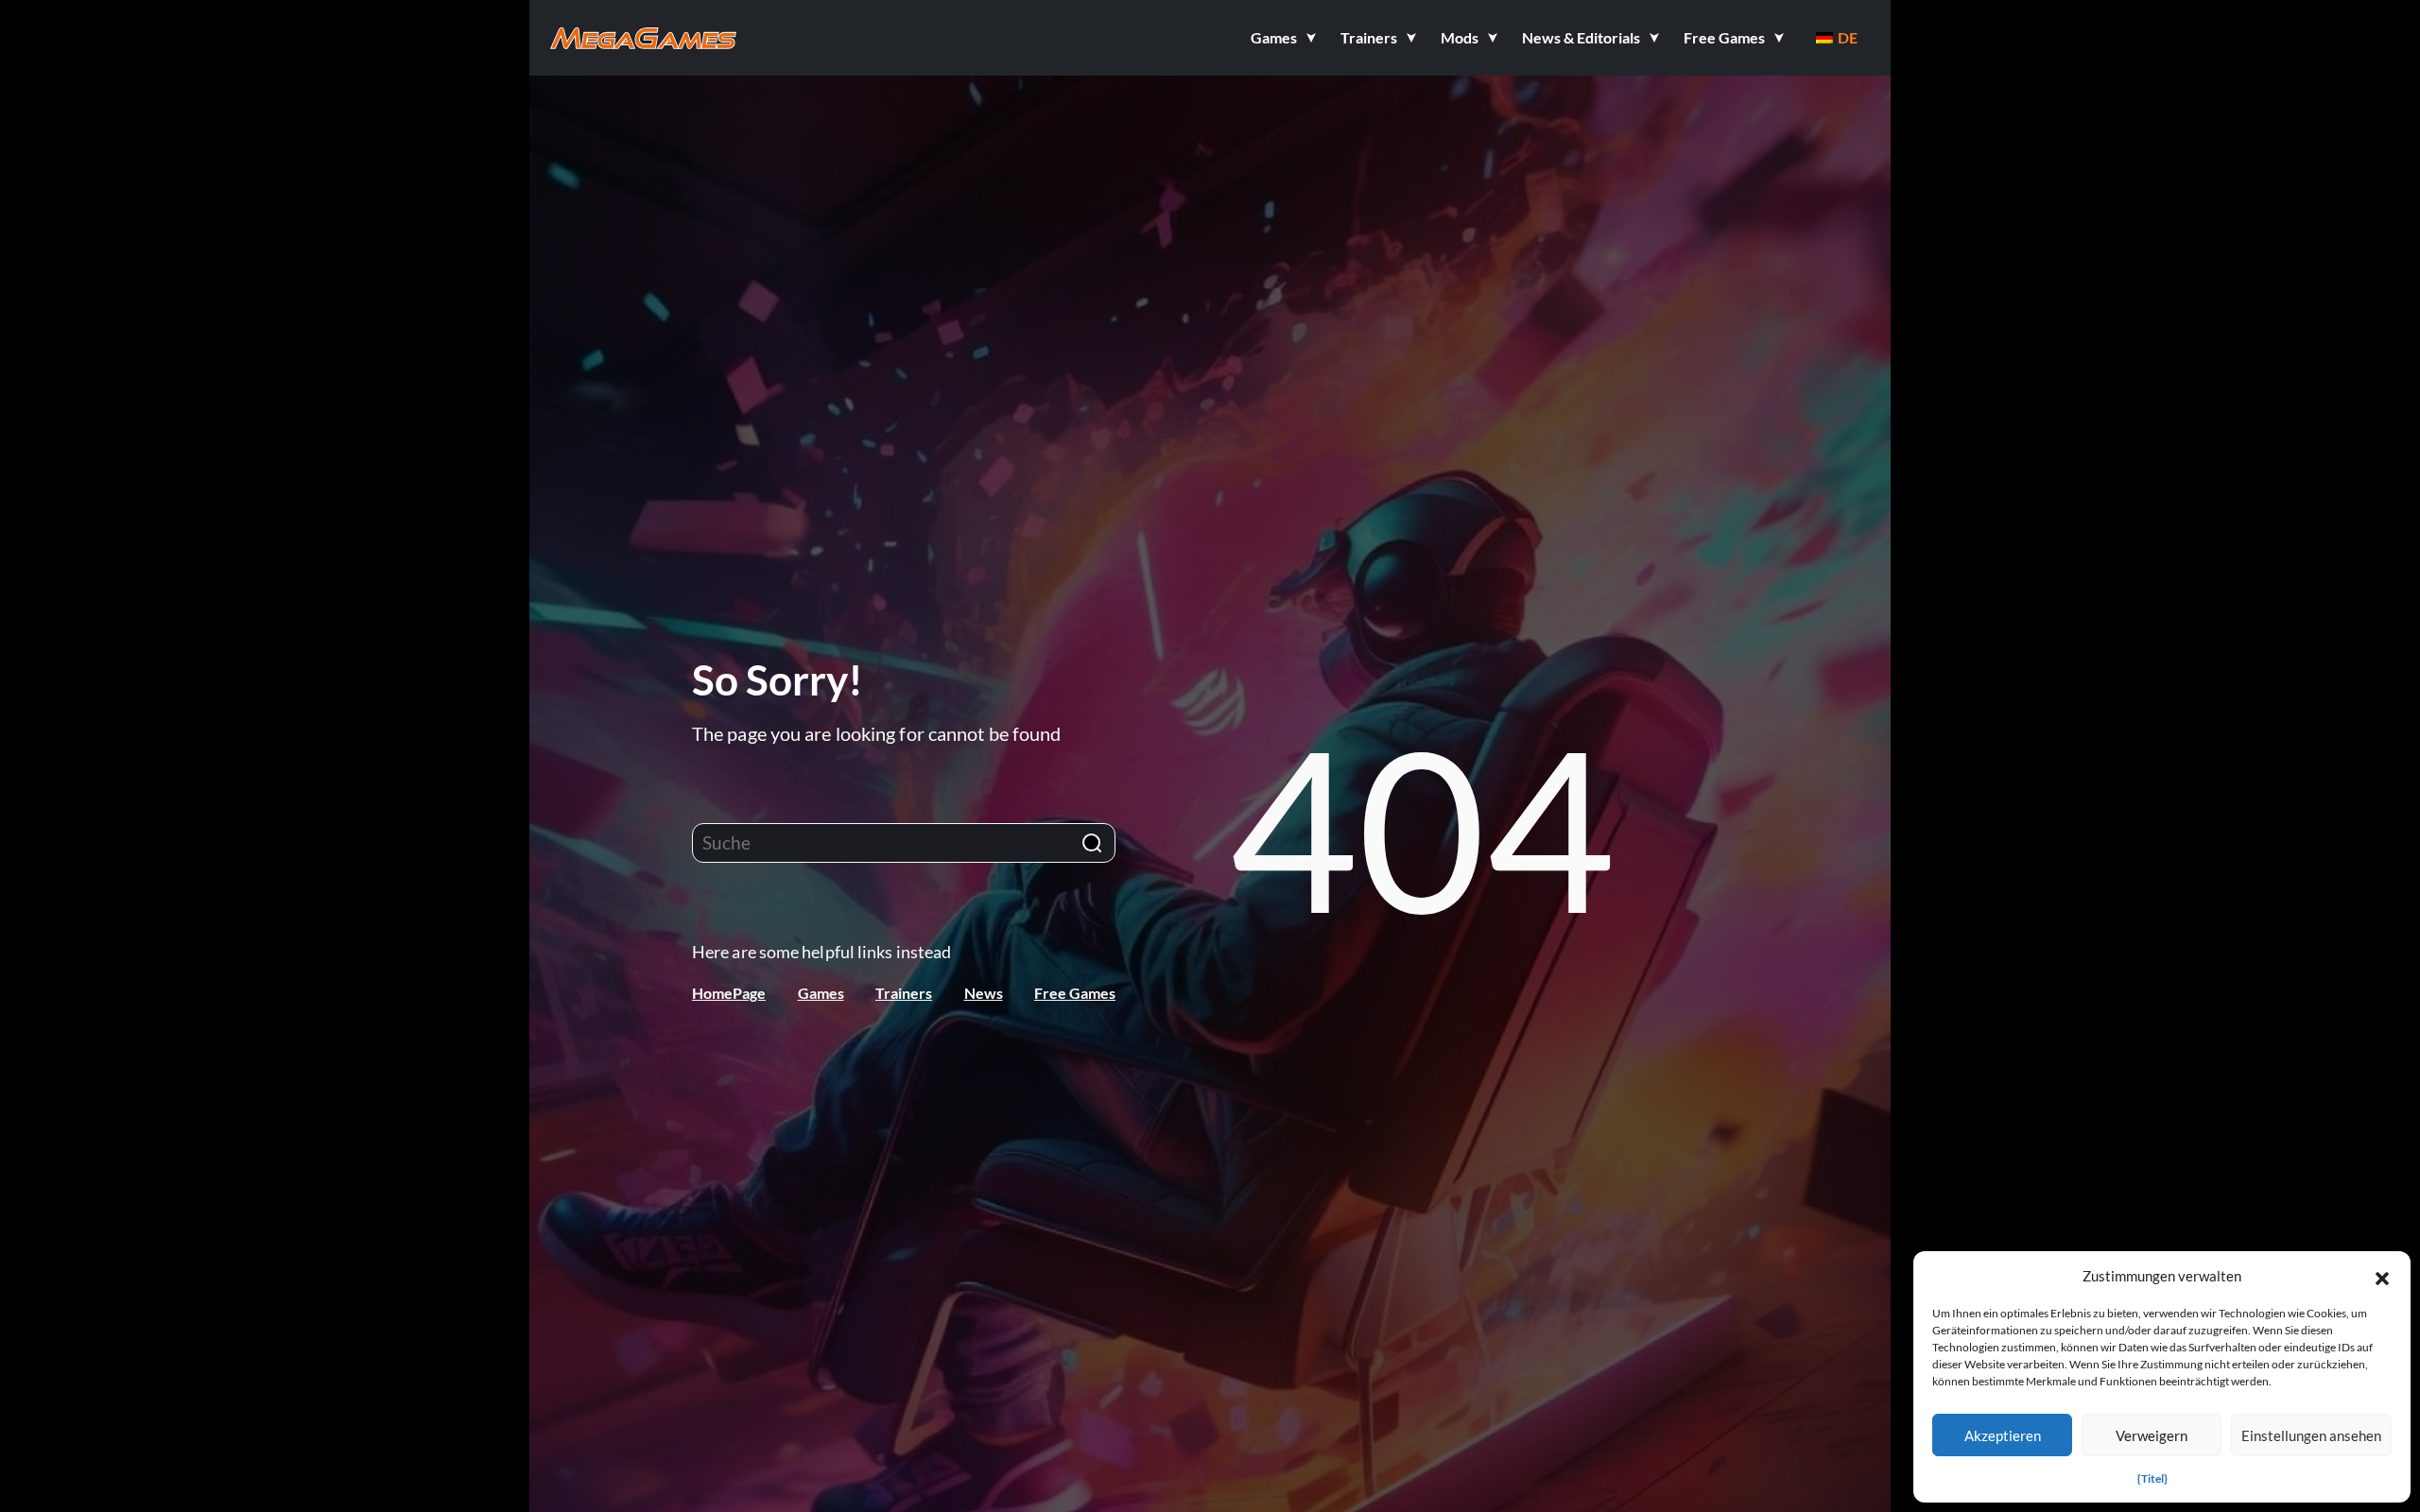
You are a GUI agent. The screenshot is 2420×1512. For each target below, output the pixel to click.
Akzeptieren (2003, 1435)
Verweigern (2152, 1435)
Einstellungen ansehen (2311, 1435)
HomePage (729, 993)
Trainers (904, 993)
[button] (2382, 1276)
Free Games (1075, 993)
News (984, 993)
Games (821, 993)
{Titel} (2152, 1478)
